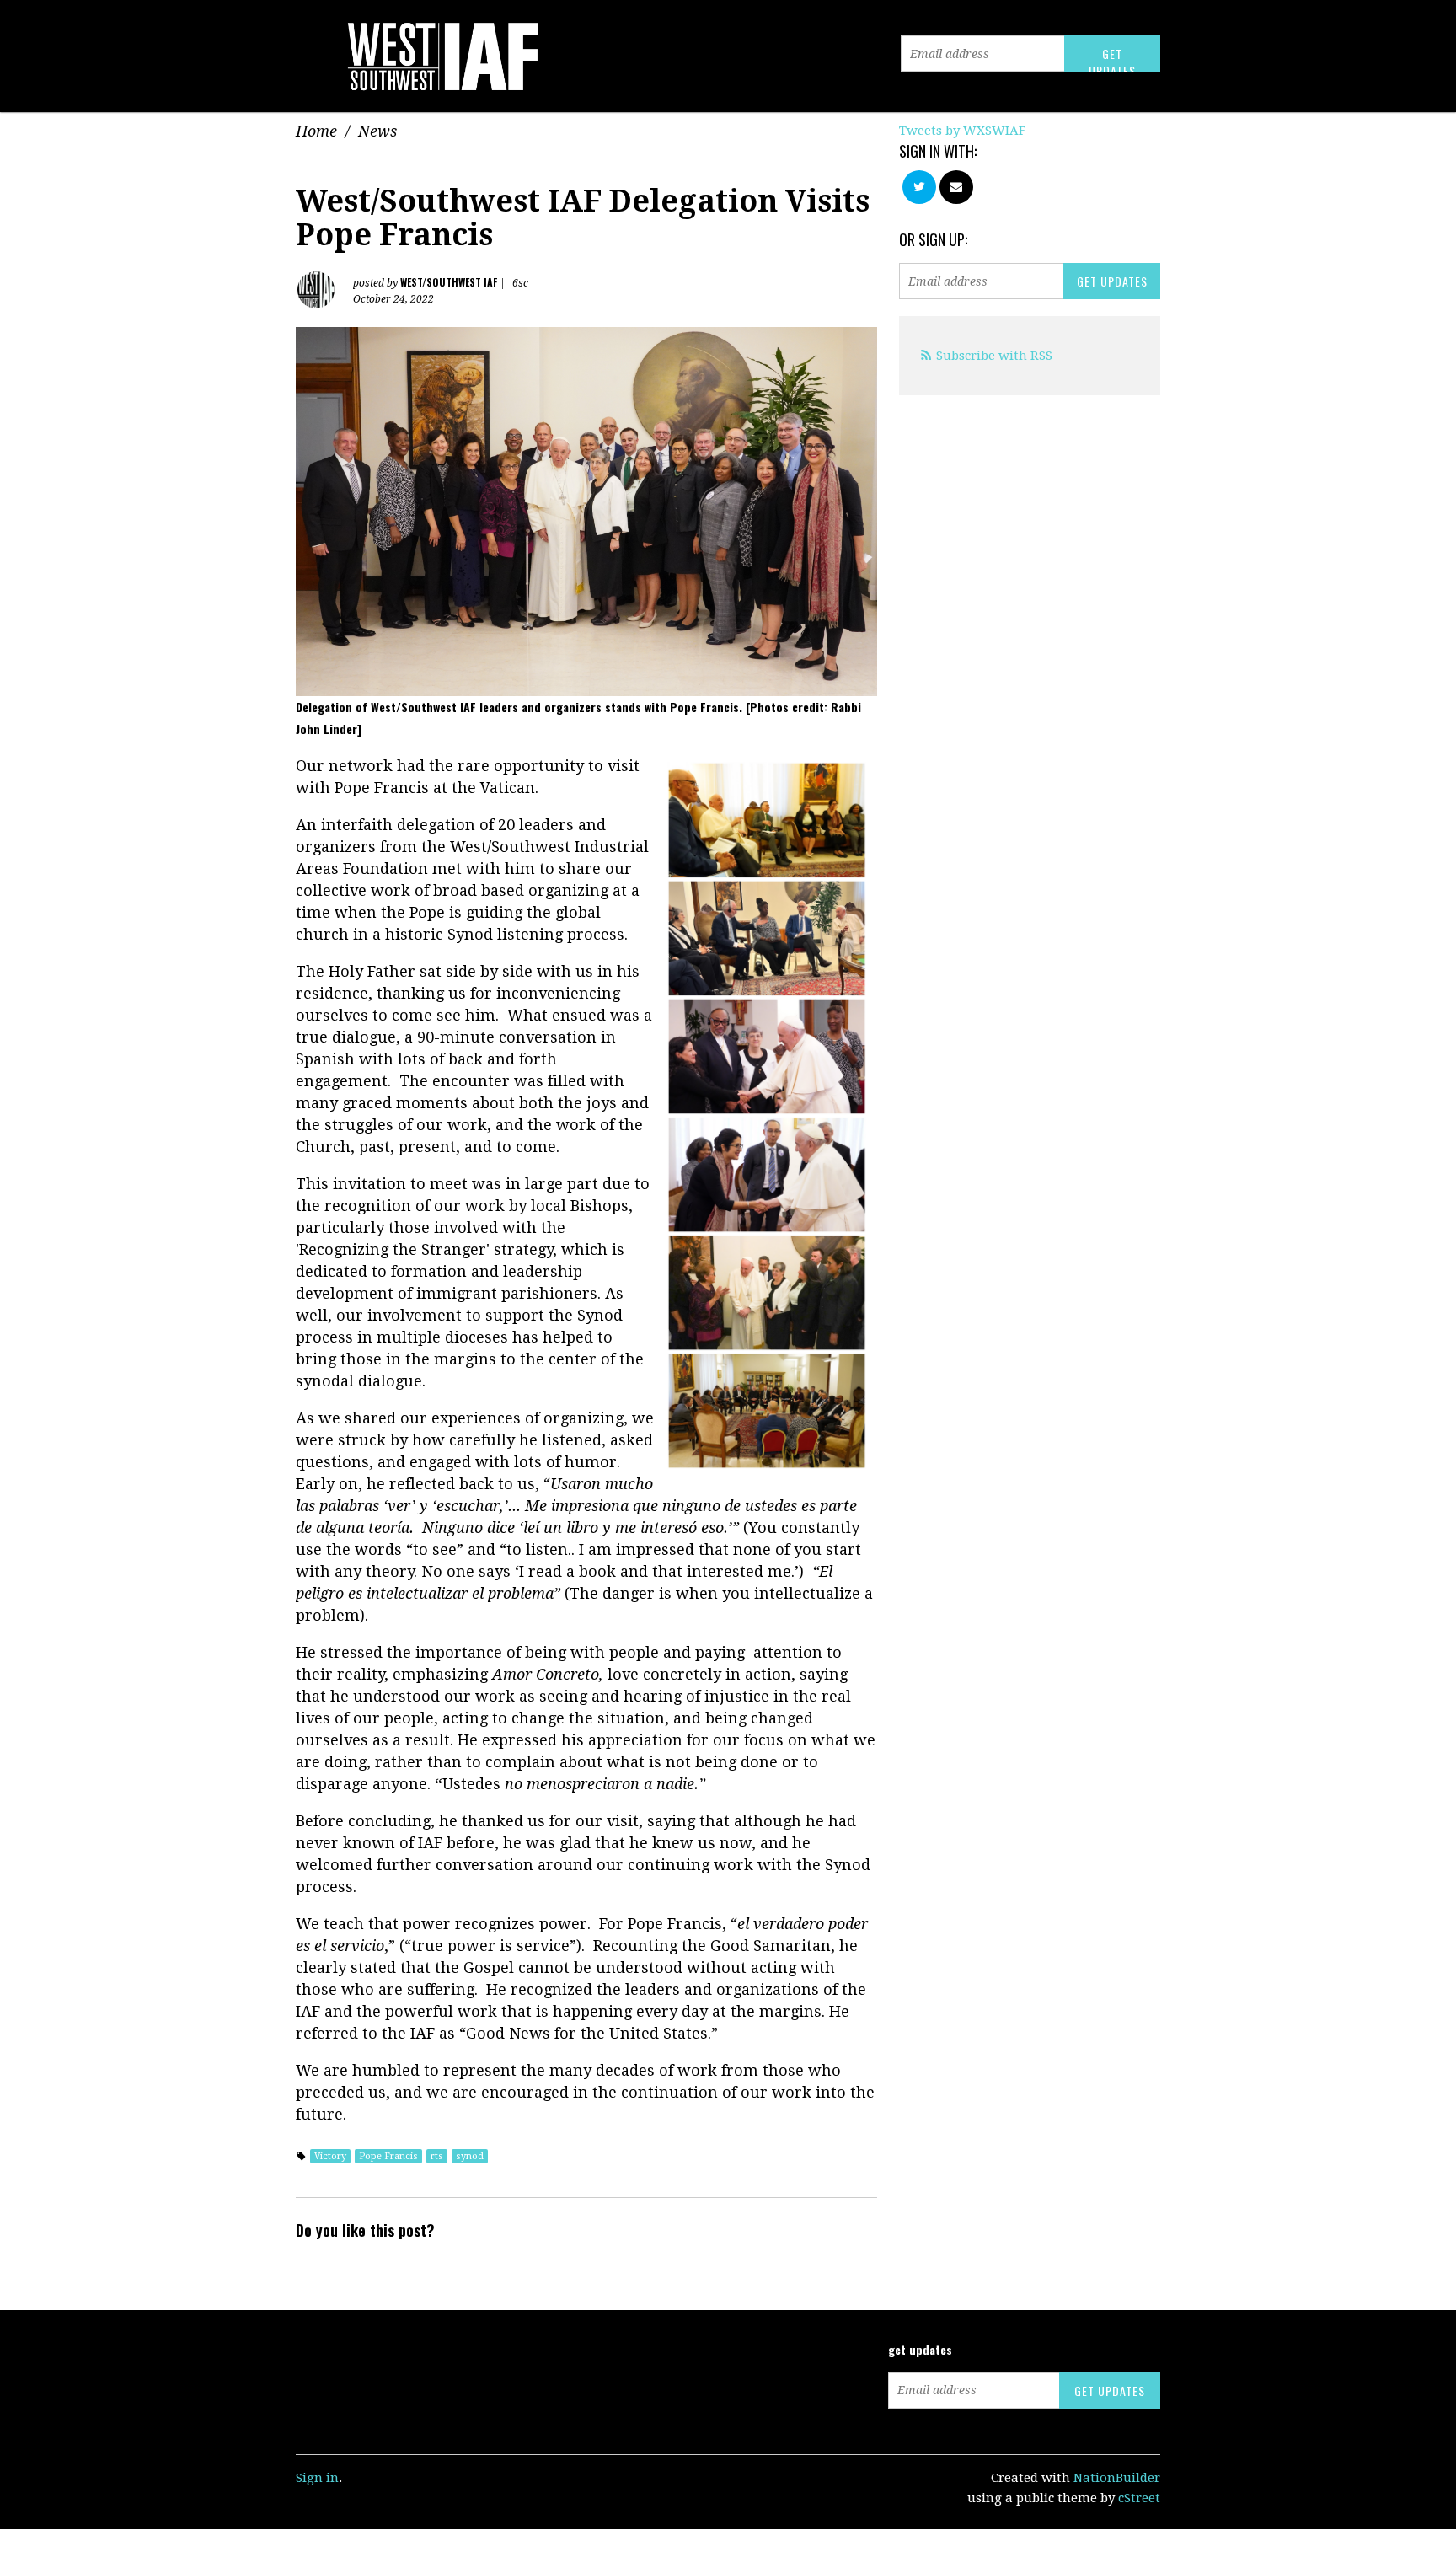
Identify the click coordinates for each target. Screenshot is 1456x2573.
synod (470, 2156)
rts (437, 2156)
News (377, 131)
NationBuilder (1117, 2478)
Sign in (317, 2478)
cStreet (1139, 2498)
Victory (330, 2156)
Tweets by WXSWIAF (962, 131)
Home (316, 131)
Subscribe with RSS (994, 356)
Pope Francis (388, 2156)
